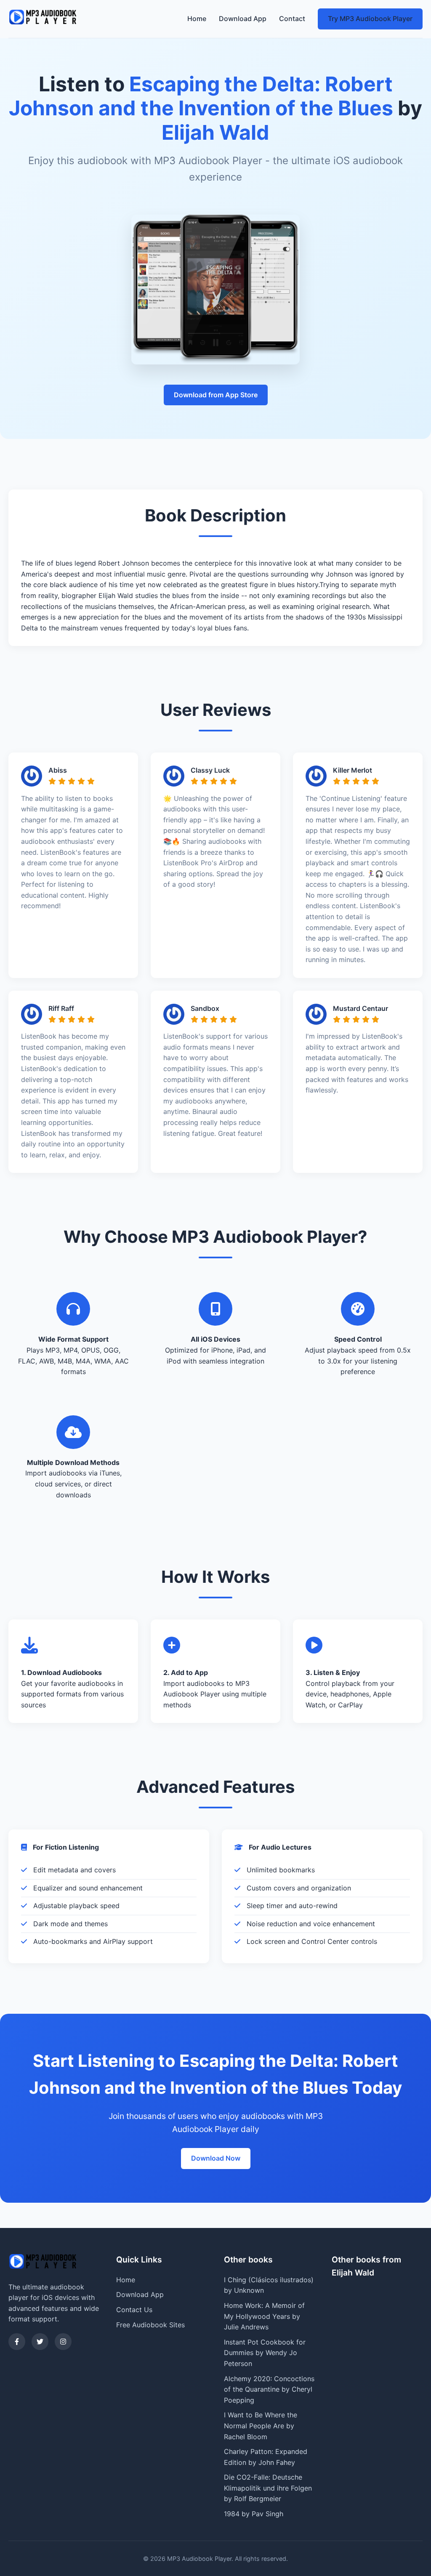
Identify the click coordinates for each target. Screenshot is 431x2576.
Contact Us (134, 2310)
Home (197, 19)
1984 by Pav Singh (254, 2514)
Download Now (216, 2158)
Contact (292, 19)
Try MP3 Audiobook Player (370, 19)
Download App (243, 19)
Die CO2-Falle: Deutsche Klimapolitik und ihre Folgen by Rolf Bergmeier (268, 2488)
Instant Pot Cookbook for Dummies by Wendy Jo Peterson (265, 2353)
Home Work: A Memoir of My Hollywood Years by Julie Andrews (264, 2316)
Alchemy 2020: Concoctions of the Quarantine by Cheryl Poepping (269, 2389)
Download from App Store (216, 395)
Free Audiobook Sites (150, 2325)
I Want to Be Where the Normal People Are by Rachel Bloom (261, 2426)
